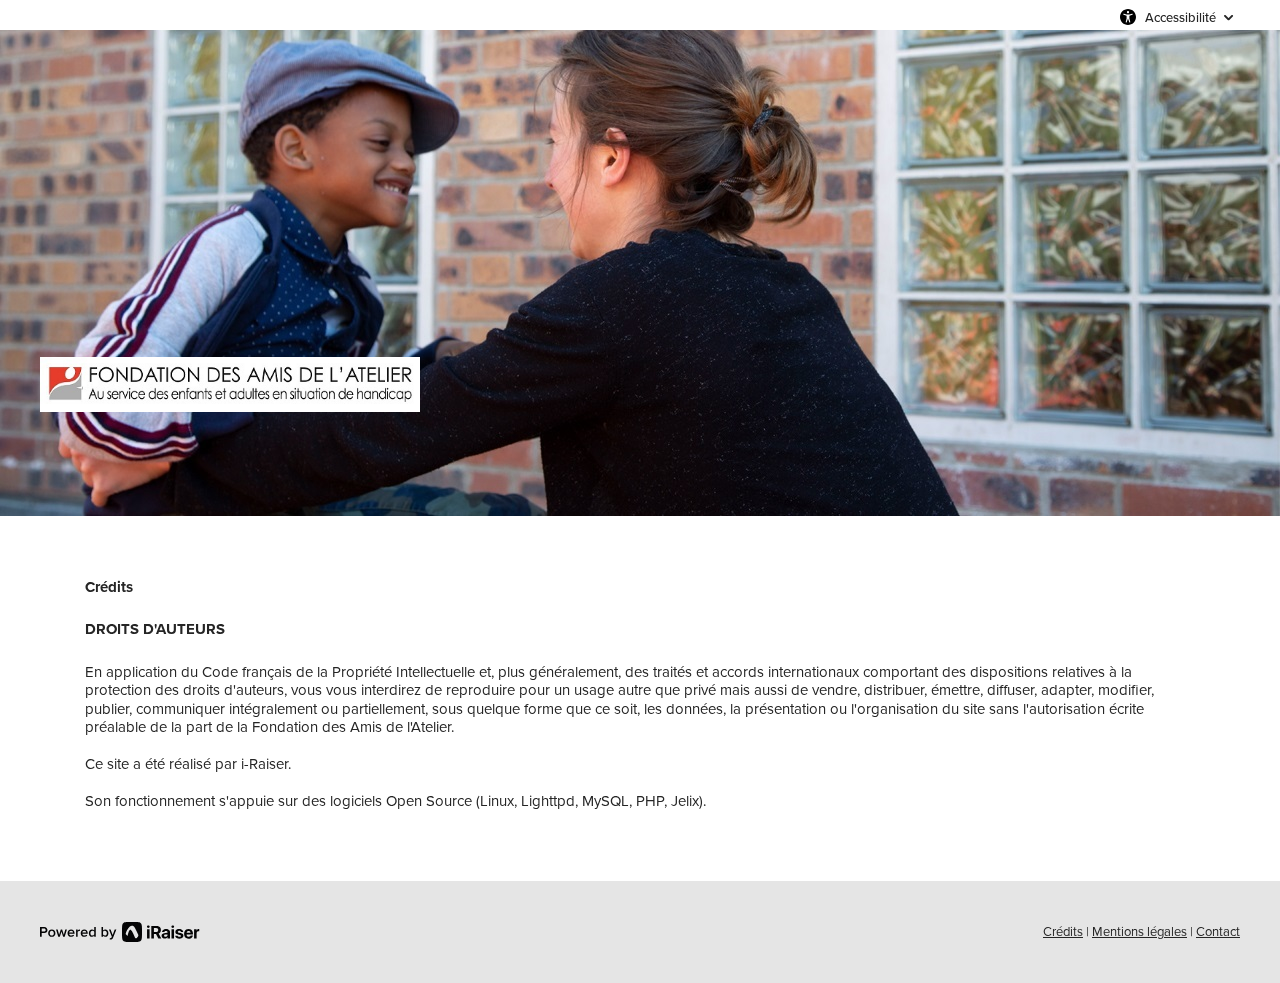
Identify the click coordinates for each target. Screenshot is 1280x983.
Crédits (1063, 931)
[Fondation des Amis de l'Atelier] (230, 384)
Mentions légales (1139, 931)
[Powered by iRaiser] (120, 932)
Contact (1218, 931)
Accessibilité (1180, 17)
